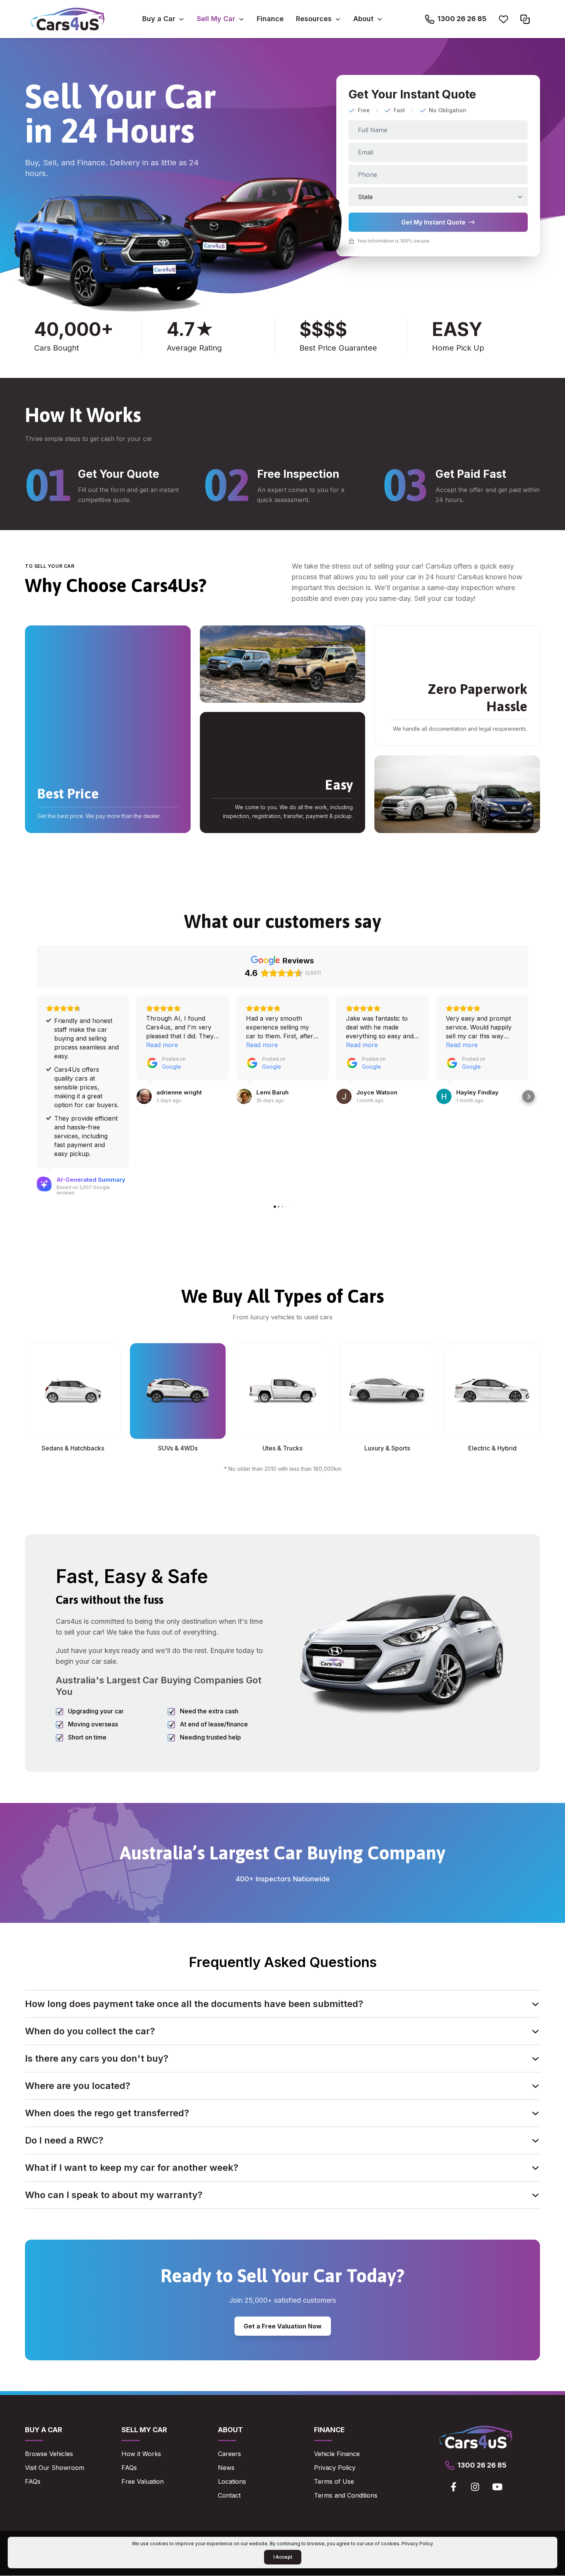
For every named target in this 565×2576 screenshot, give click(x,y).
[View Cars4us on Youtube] (497, 2487)
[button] (37, 1096)
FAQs (33, 2481)
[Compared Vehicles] (525, 19)
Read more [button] (162, 1045)
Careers (229, 2454)
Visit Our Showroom (55, 2468)
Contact (229, 2495)
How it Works (141, 2454)
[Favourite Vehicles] (504, 19)
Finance (270, 19)
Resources (314, 19)
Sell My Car (216, 19)
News (226, 2468)
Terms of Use (334, 2481)
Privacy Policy (335, 2468)
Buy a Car (159, 19)
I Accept (283, 2557)
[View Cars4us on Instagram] (475, 2487)
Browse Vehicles (49, 2454)
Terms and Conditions (346, 2495)
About (363, 19)
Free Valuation (143, 2481)
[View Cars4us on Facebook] (454, 2487)
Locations (232, 2481)
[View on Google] (144, 1096)
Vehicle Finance (337, 2454)
